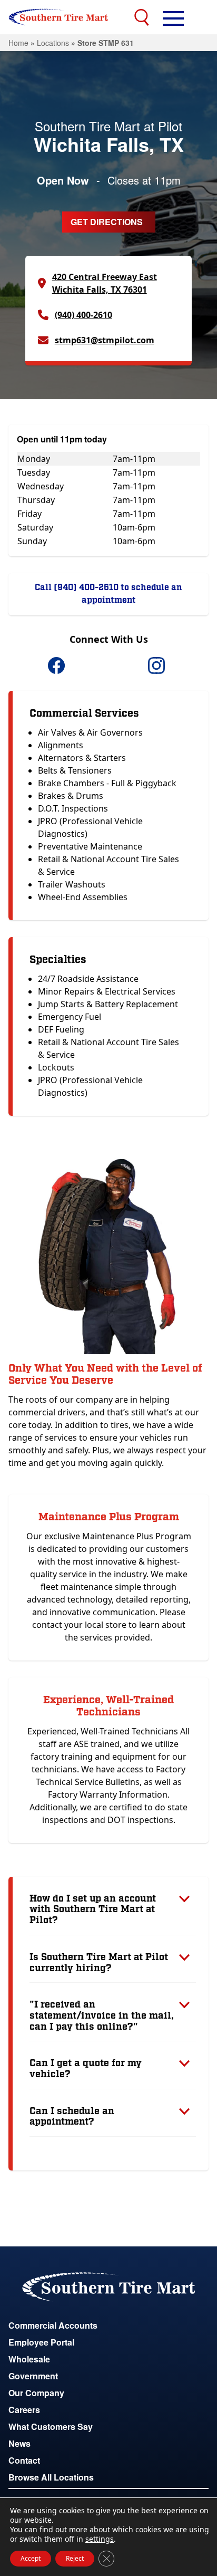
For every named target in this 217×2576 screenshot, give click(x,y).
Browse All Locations (51, 2477)
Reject (75, 2558)
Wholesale (29, 2359)
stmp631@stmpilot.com (105, 340)
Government (33, 2376)
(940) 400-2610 (83, 315)
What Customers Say (51, 2427)
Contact (24, 2460)
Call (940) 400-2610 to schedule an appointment (108, 594)
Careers (24, 2410)
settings (100, 2539)
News (19, 2443)
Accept (31, 2558)
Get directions (107, 222)
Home (18, 43)
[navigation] (173, 17)
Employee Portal (41, 2342)
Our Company (36, 2393)
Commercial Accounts (53, 2325)
